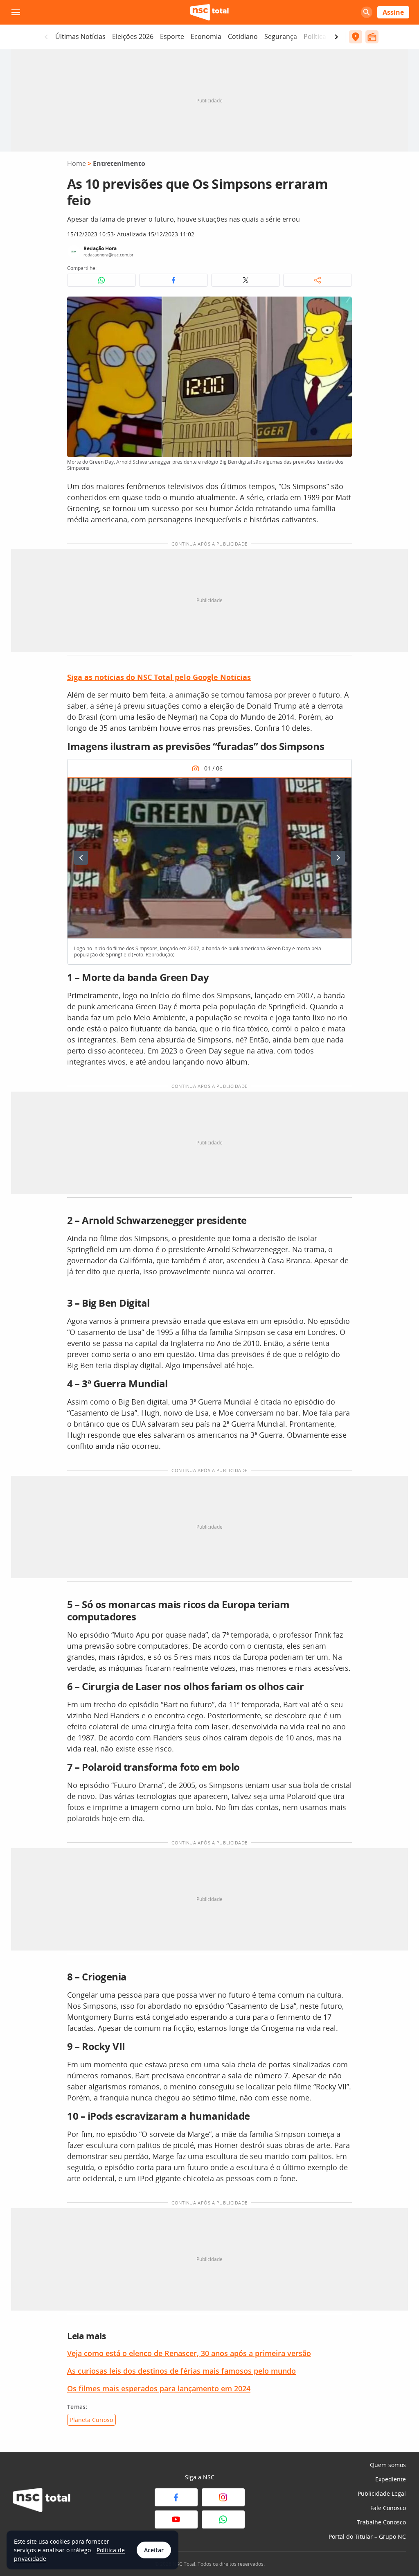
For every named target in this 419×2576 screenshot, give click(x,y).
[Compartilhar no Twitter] (246, 280)
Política (315, 36)
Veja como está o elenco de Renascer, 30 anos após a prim (169, 2353)
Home (77, 163)
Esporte (172, 36)
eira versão (291, 2353)
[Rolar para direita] (336, 37)
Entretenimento (119, 163)
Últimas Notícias (80, 36)
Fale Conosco (388, 2508)
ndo (289, 2371)
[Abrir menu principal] (16, 12)
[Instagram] (223, 2497)
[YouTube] (176, 2519)
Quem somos (388, 2465)
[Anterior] (81, 858)
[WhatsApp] (223, 2519)
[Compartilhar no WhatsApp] (101, 280)
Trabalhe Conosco (381, 2522)
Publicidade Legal (382, 2493)
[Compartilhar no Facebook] (173, 280)
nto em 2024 (229, 2388)
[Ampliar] (341, 307)
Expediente (391, 2479)
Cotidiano (243, 36)
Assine (393, 12)
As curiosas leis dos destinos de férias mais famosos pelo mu (175, 2371)
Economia (206, 36)
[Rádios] (372, 37)
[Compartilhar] (318, 280)
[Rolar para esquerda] (46, 37)
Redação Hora (100, 248)
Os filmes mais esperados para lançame (137, 2388)
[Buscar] (367, 12)
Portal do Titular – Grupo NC (367, 2536)
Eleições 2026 (133, 36)
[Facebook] (176, 2497)
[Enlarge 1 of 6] (341, 788)
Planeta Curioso (91, 2420)
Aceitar (154, 2550)
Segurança (281, 36)
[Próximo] (338, 858)
